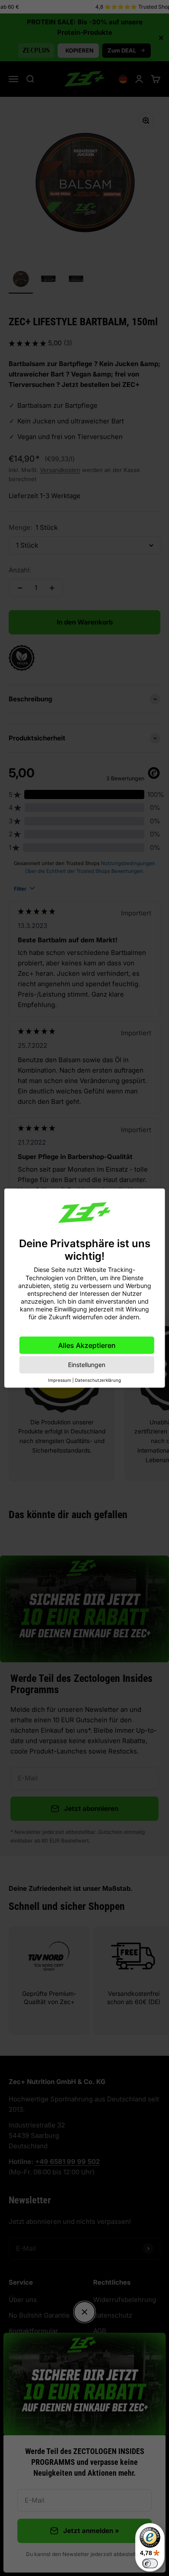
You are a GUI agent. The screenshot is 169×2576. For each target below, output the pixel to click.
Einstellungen (87, 1364)
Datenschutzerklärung (98, 1380)
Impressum (60, 1380)
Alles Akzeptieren (87, 1345)
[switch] (150, 2563)
